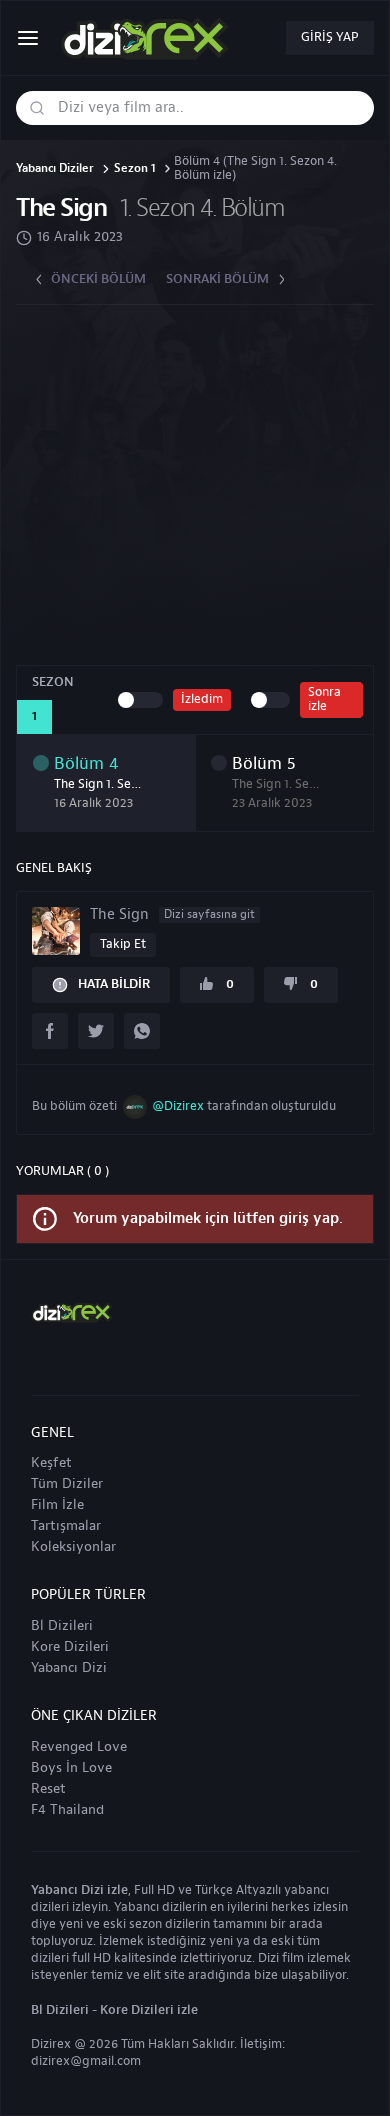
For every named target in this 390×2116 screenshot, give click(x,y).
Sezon (53, 682)
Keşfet (51, 1463)
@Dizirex (178, 1106)
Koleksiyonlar (73, 1547)
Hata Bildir (114, 984)
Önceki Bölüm (98, 279)
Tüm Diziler (67, 1484)
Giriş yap (330, 37)
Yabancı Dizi (69, 1668)
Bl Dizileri (62, 1626)
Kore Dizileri (70, 1647)
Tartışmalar (66, 1526)
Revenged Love (79, 1747)
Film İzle (57, 1505)
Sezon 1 (135, 169)
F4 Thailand (67, 1810)
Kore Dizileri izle (149, 2010)
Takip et (123, 944)
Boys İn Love (71, 1768)
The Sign (61, 208)
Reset (48, 1789)
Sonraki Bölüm (217, 279)
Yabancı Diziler (55, 169)
